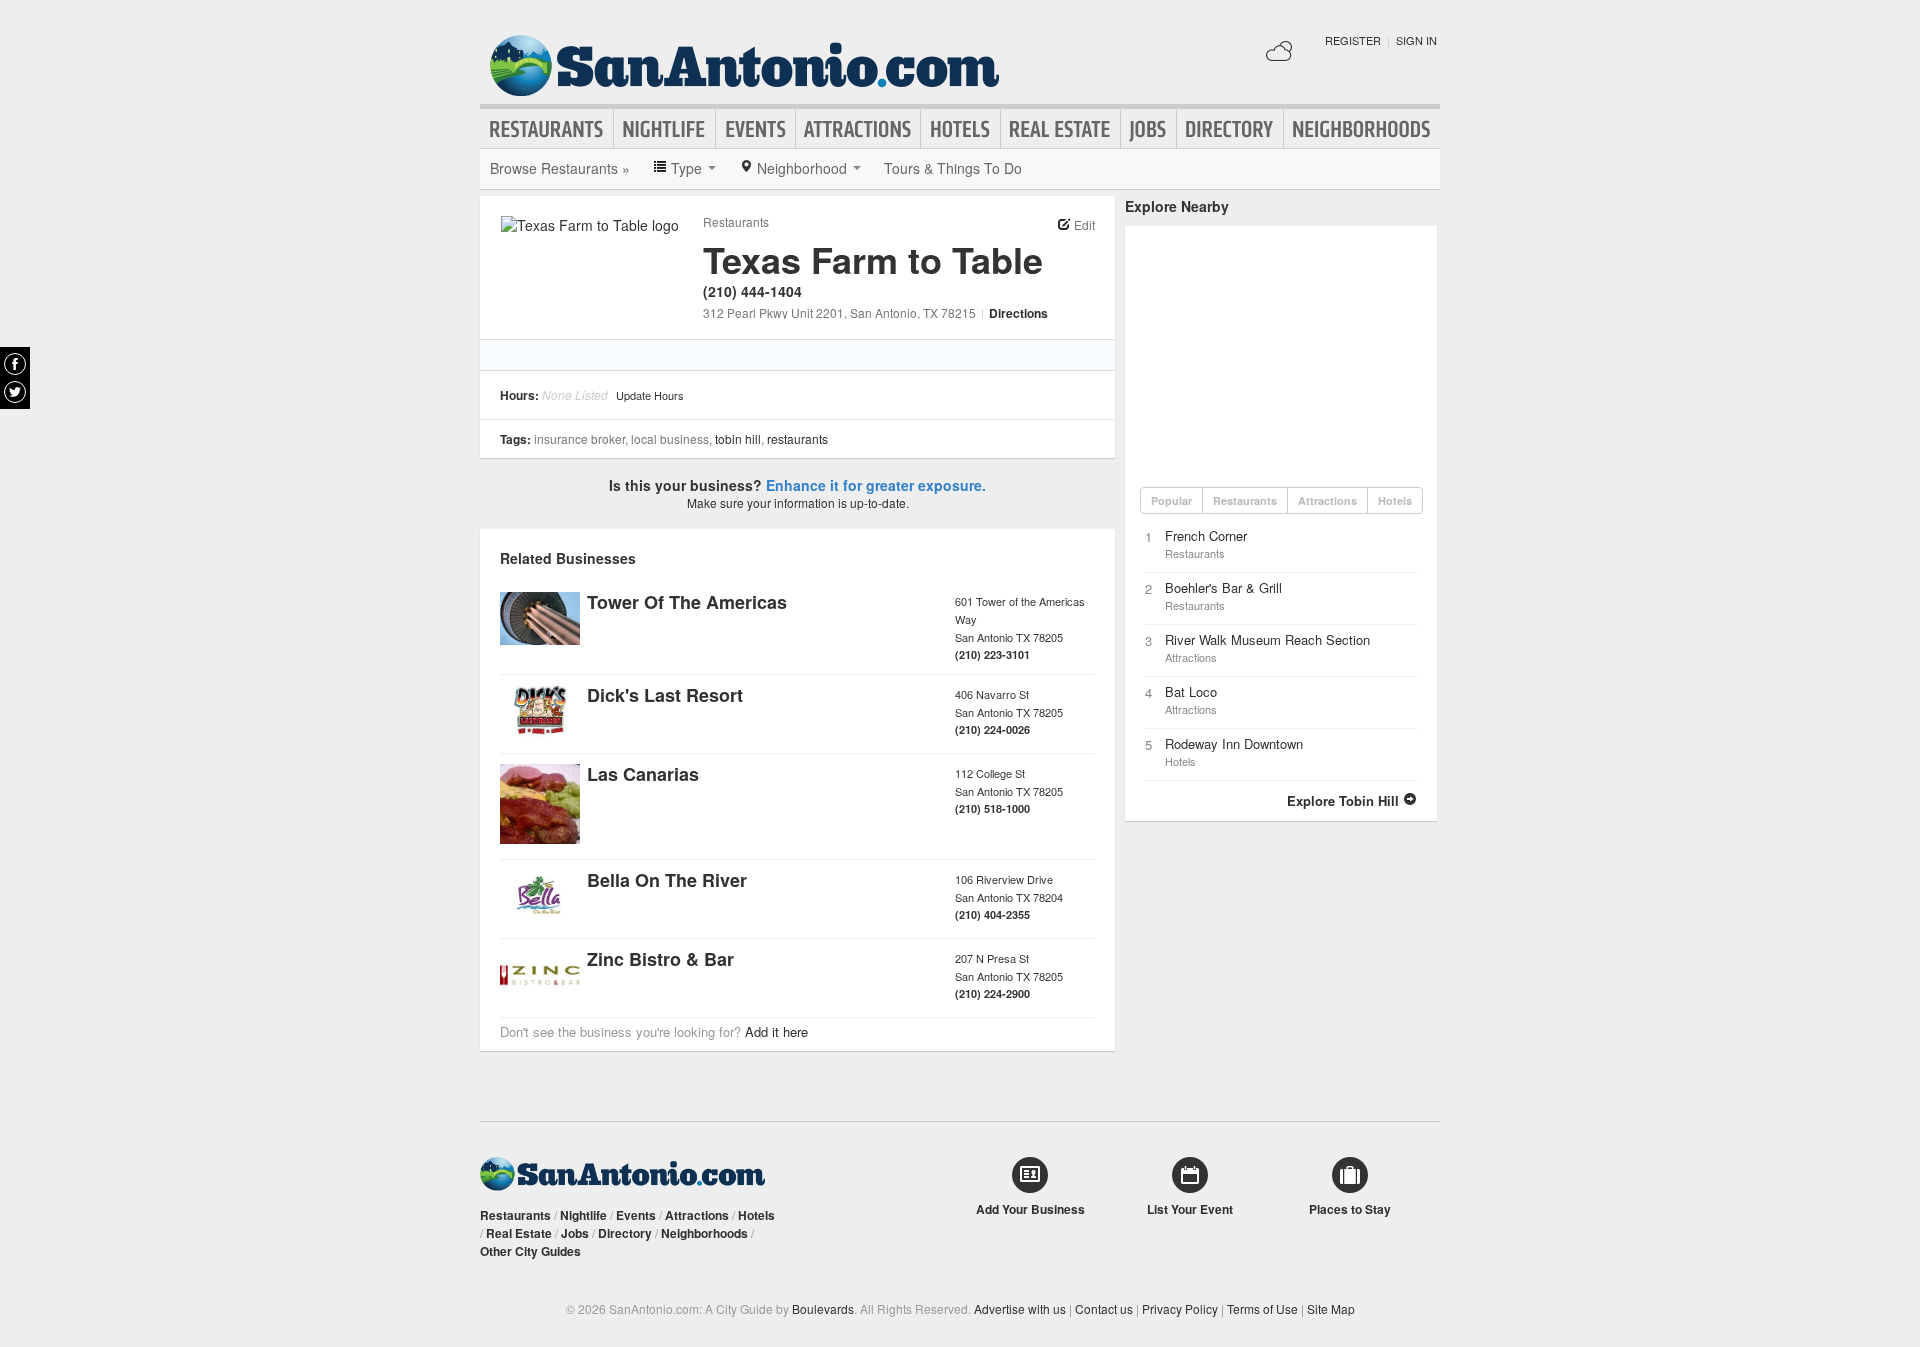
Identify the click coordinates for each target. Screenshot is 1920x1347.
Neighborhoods (1362, 129)
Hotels (960, 129)
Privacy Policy (1180, 1308)
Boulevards (823, 1308)
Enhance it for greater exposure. (876, 485)
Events (755, 129)
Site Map (1331, 1308)
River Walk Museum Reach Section (1267, 639)
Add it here (776, 1031)
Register (1353, 40)
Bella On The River (667, 880)
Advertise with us (1020, 1308)
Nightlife (664, 129)
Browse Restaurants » (560, 168)
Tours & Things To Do (953, 168)
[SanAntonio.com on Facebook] (15, 364)
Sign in (1416, 40)
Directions (1018, 313)
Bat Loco (1191, 691)
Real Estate (1060, 129)
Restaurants (547, 129)
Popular (1171, 500)
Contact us (1104, 1308)
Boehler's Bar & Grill (1223, 587)
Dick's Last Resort (665, 695)
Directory (1230, 129)
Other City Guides (530, 1251)
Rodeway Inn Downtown (1234, 743)
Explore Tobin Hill (1345, 800)
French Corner (1206, 535)
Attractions (858, 129)
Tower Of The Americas (687, 602)
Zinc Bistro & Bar (660, 959)
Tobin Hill (738, 438)
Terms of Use (1262, 1308)
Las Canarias (643, 774)
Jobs (1148, 129)
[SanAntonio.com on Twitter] (15, 392)
